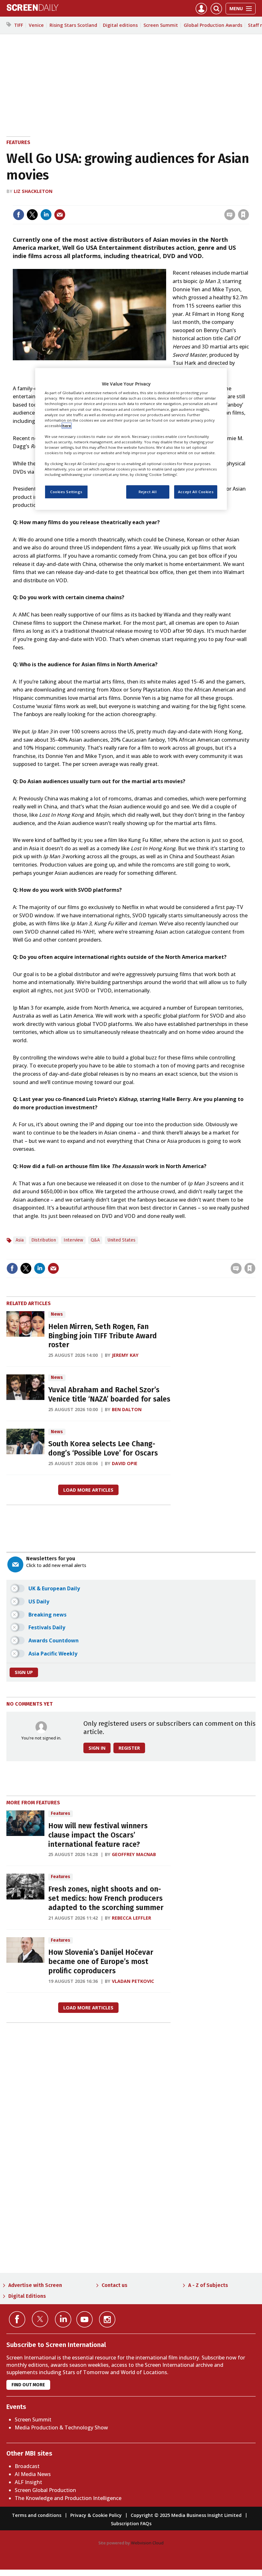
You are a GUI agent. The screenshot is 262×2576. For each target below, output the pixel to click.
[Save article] (243, 215)
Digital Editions (27, 2296)
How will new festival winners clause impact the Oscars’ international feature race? (98, 1835)
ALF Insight (28, 2482)
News (57, 1314)
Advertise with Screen (35, 2285)
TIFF (19, 25)
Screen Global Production (45, 2490)
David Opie (125, 1463)
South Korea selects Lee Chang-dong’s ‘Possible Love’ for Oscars (103, 1449)
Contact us (115, 2285)
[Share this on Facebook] (19, 215)
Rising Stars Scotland (73, 25)
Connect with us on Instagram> (107, 2319)
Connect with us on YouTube (85, 2319)
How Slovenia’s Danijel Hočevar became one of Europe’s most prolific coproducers (101, 1962)
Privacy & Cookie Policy (96, 2515)
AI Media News (33, 2474)
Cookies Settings (66, 492)
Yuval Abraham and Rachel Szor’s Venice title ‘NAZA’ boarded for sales (109, 1395)
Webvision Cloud (147, 2543)
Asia (20, 1240)
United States (121, 1240)
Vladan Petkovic (133, 1981)
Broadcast (27, 2466)
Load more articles (88, 1490)
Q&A (95, 1240)
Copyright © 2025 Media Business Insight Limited (186, 2515)
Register (129, 1748)
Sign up (24, 1672)
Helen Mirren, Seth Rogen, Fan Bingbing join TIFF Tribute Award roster (103, 1336)
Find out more (28, 2385)
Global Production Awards (213, 25)
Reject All (148, 492)
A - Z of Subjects (208, 2285)
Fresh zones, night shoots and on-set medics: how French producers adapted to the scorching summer (106, 1898)
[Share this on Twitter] (32, 215)
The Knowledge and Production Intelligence (68, 2498)
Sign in (160, 201)
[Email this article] (60, 215)
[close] (248, 201)
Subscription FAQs (131, 2523)
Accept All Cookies (196, 492)
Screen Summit (161, 25)
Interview (73, 1240)
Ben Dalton (127, 1409)
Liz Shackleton (33, 191)
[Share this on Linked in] (46, 215)
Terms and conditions (37, 2515)
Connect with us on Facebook (17, 2319)
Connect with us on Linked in (63, 2319)
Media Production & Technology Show (61, 2427)
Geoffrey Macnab (134, 1854)
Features (18, 142)
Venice (36, 25)
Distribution (44, 1240)
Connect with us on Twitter (40, 2319)
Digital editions (120, 25)
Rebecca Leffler (131, 1918)
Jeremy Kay (125, 1355)
